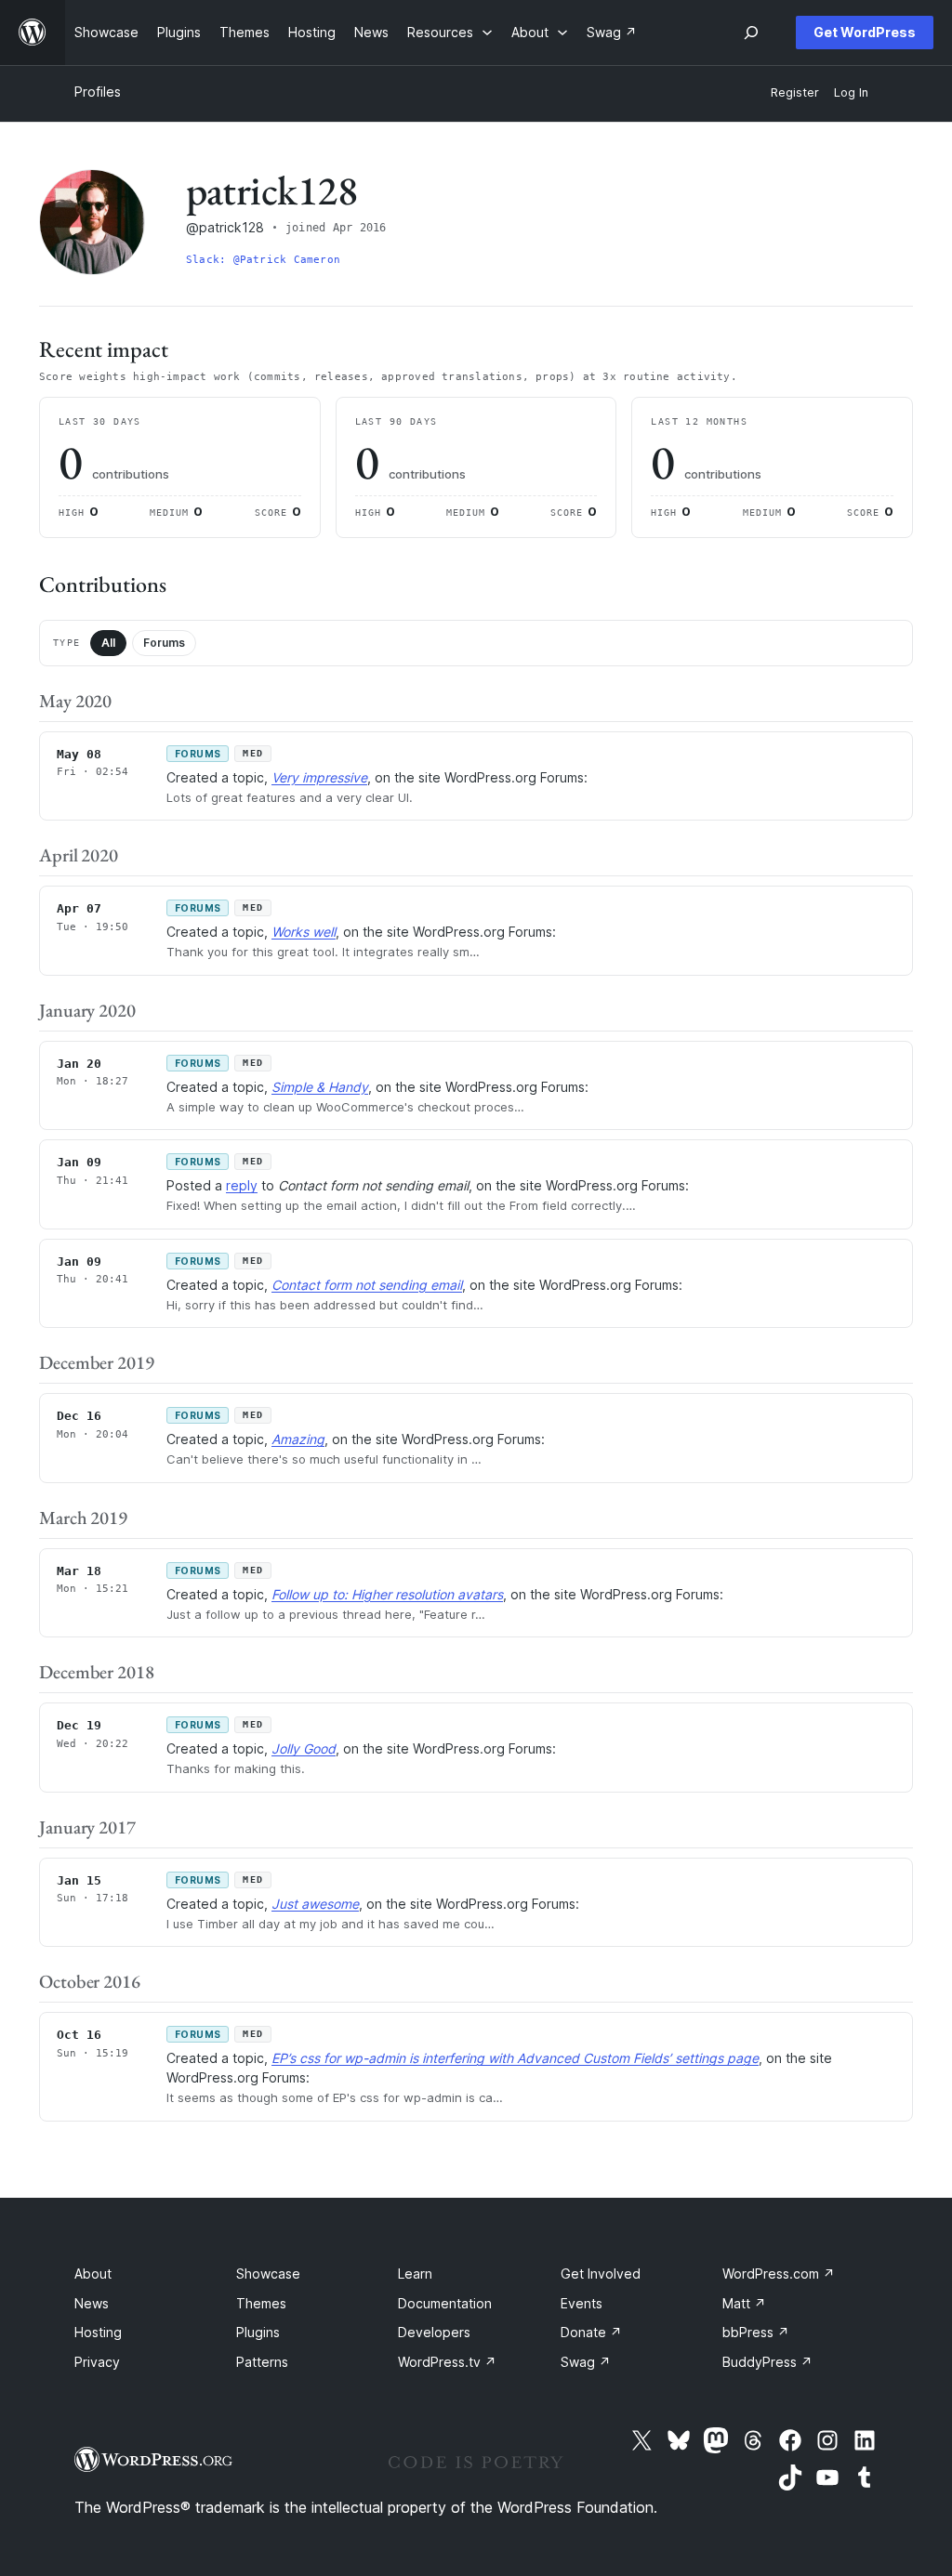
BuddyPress (767, 2362)
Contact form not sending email (367, 1285)
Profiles (98, 92)
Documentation (445, 2303)
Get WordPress (865, 32)
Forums (164, 643)
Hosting (98, 2332)
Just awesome (315, 1904)
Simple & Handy (320, 1087)
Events (582, 2303)
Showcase (268, 2274)
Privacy (97, 2362)
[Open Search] (751, 33)
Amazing (298, 1439)
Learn (415, 2274)
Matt (744, 2303)
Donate (591, 2332)
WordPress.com (779, 2274)
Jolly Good (304, 1748)
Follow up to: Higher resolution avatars (387, 1594)
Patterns (262, 2362)
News (92, 2303)
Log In (851, 92)
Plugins (258, 2332)
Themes (261, 2303)
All (108, 643)
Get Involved (601, 2274)
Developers (434, 2332)
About (93, 2274)
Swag (586, 2362)
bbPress (756, 2332)
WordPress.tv (447, 2362)
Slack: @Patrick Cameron (263, 260)
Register (795, 92)
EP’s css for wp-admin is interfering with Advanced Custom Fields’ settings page (515, 2058)
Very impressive (319, 777)
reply (242, 1185)
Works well (304, 932)
